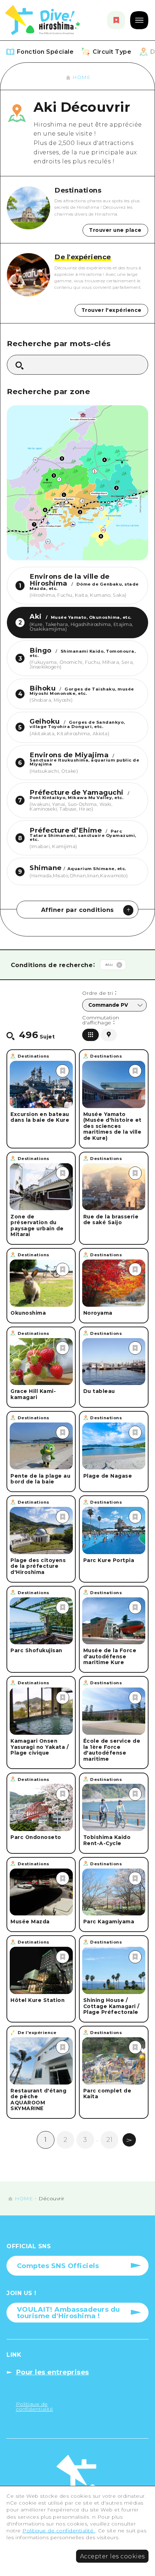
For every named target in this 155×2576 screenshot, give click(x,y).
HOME (81, 77)
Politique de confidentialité (59, 2531)
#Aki (109, 965)
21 (109, 2140)
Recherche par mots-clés (59, 344)
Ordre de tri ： (99, 993)
